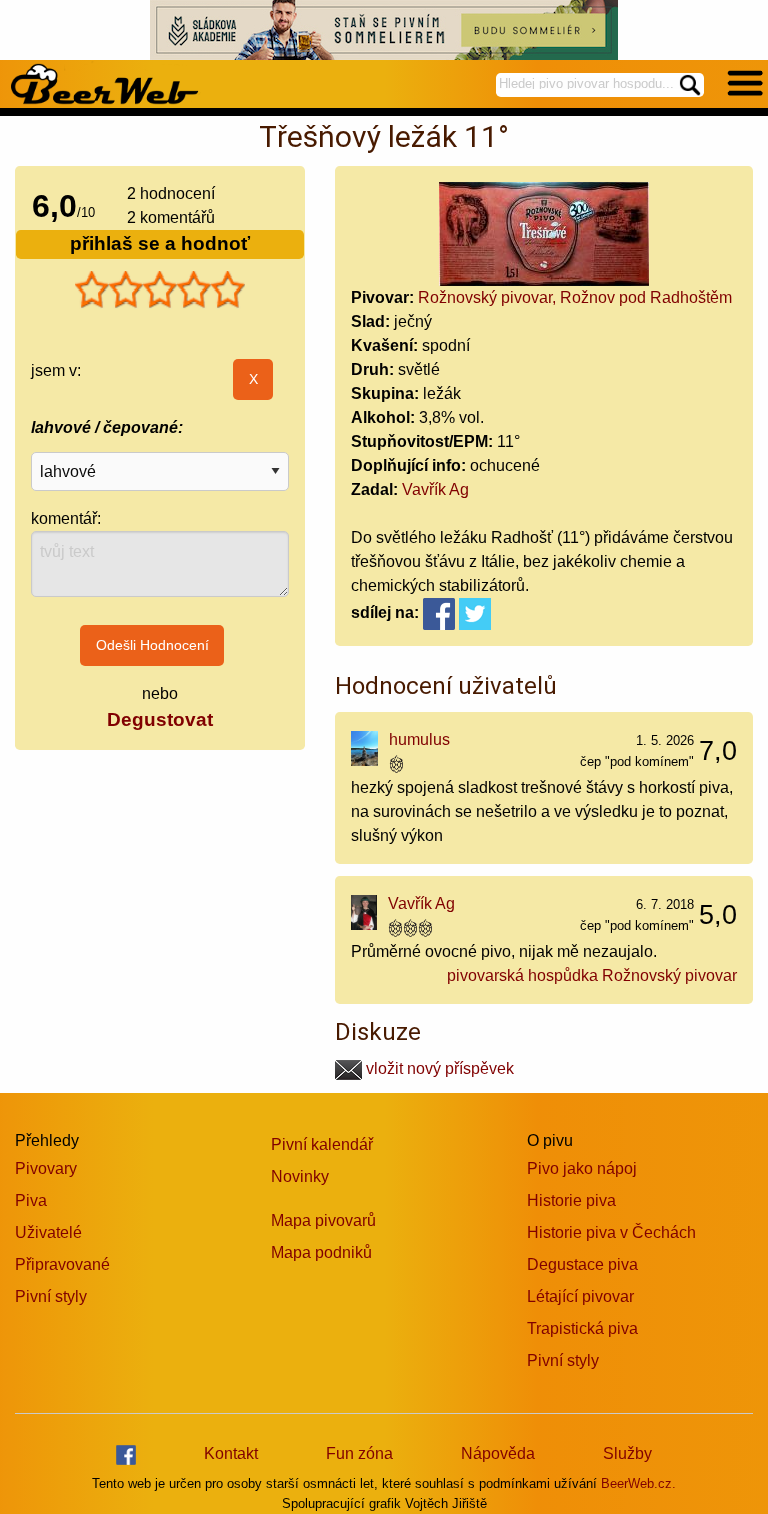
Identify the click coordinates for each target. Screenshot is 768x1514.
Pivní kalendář (322, 1144)
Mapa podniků (321, 1252)
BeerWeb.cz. (638, 1483)
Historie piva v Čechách (611, 1232)
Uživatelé (48, 1232)
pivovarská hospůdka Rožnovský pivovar (592, 975)
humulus (419, 739)
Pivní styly (51, 1296)
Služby (627, 1453)
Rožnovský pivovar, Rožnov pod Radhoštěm (575, 297)
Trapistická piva (582, 1328)
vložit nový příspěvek (438, 1068)
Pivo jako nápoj (582, 1168)
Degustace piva (582, 1264)
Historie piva (571, 1200)
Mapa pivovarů (323, 1220)
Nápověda (498, 1453)
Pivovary (46, 1168)
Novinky (300, 1176)
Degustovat (160, 719)
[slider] (160, 290)
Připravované (62, 1264)
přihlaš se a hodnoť (160, 243)
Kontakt (231, 1453)
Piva (31, 1200)
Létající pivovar (580, 1296)
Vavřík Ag (435, 489)
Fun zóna (359, 1453)
